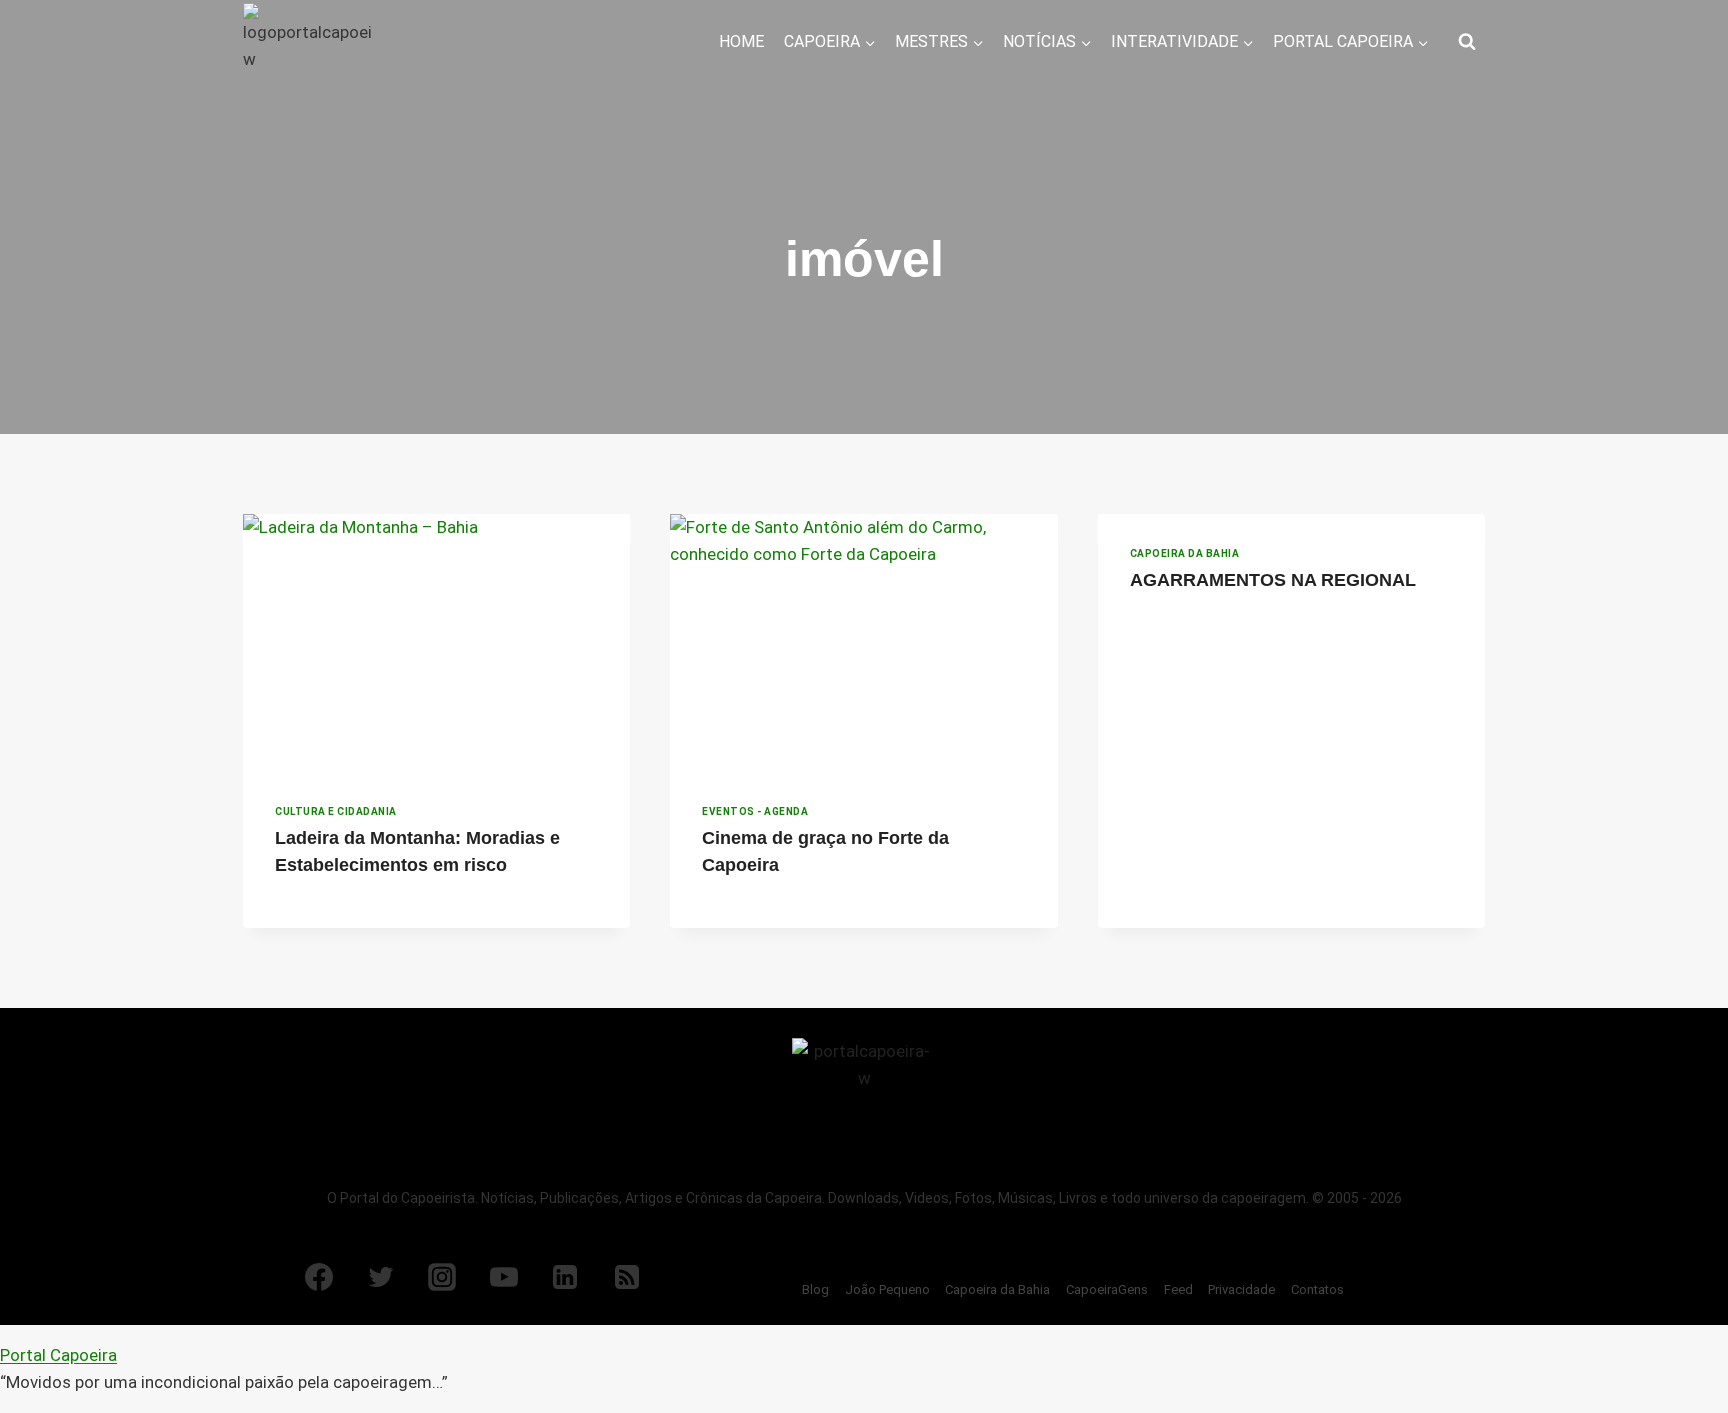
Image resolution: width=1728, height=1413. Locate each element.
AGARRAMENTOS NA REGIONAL (1273, 580)
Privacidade (1241, 1289)
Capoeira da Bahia (1185, 553)
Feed (1178, 1289)
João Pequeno (887, 1289)
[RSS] (627, 1277)
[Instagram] (442, 1277)
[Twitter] (381, 1277)
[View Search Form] (1467, 42)
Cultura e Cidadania (336, 811)
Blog (815, 1289)
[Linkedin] (565, 1277)
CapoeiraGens (1107, 1289)
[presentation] (436, 643)
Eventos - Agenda (755, 811)
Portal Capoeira (58, 1355)
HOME (741, 41)
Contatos (1317, 1289)
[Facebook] (319, 1277)
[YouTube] (504, 1277)
